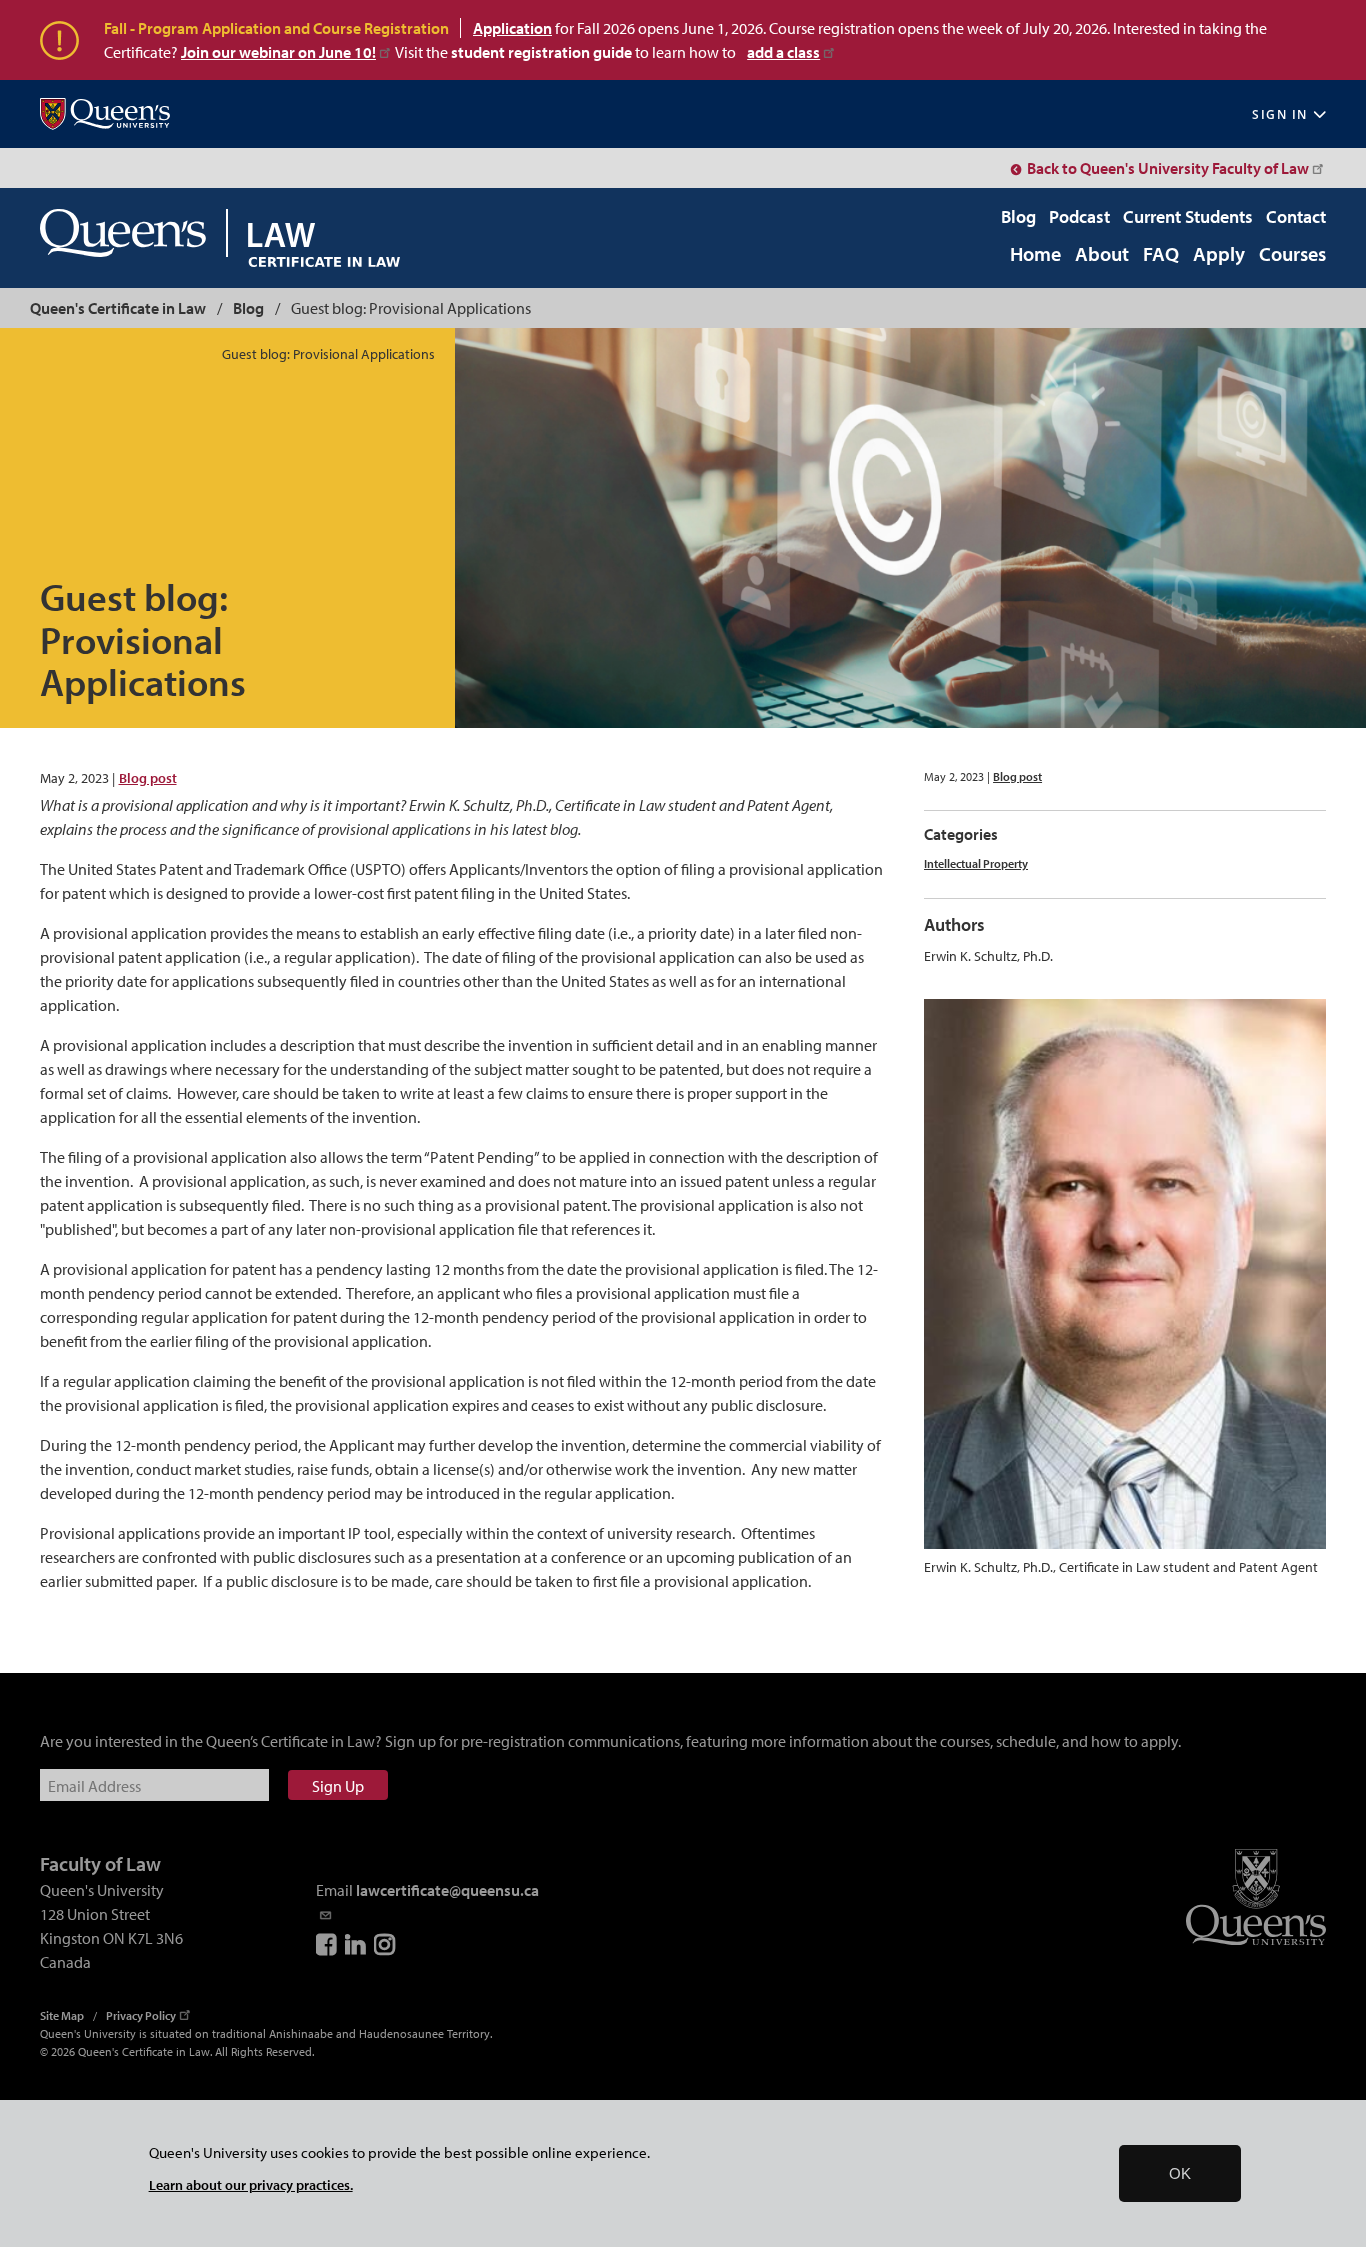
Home (1035, 255)
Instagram (386, 1944)
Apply (1219, 255)
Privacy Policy (141, 2015)
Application (512, 28)
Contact (1296, 216)
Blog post (148, 778)
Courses (1292, 255)
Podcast (1079, 216)
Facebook (328, 1944)
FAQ (1161, 255)
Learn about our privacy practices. (251, 2184)
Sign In (1280, 114)
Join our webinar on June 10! (278, 52)
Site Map (62, 2015)
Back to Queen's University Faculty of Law (1168, 168)
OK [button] (1180, 2173)
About (1102, 255)
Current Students (1188, 216)
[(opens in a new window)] (105, 114)
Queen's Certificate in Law (118, 308)
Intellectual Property (976, 863)
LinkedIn (357, 1944)
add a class (783, 52)
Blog (1018, 216)
